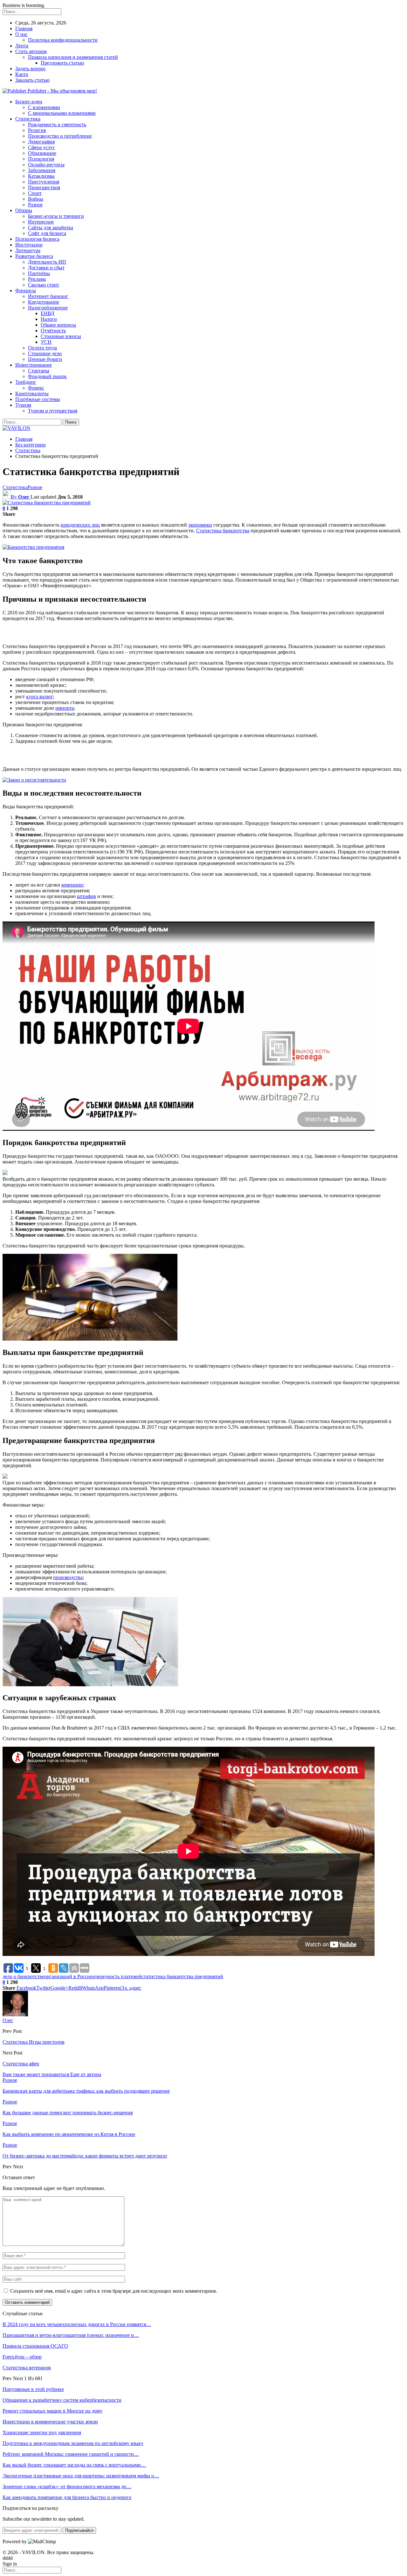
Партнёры (39, 273)
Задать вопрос (31, 69)
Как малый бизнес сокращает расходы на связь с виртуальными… (74, 2465)
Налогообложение (48, 308)
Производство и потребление (60, 136)
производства (68, 1577)
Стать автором (31, 51)
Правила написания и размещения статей (73, 57)
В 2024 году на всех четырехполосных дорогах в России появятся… (77, 2324)
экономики (200, 525)
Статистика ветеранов (27, 2368)
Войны (36, 199)
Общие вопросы (58, 325)
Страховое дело (45, 353)
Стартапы (39, 371)
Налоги (49, 319)
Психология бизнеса (37, 239)
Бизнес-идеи (29, 102)
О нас (21, 34)
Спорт (35, 193)
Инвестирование (34, 365)
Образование (42, 153)
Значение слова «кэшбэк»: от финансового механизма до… (67, 2486)
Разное (35, 205)
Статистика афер (21, 2064)
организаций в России (69, 1976)
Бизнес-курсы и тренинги (56, 216)
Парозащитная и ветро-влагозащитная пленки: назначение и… (71, 2335)
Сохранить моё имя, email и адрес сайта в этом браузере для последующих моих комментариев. (114, 2291)
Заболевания (42, 170)
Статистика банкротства (223, 531)
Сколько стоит (44, 285)
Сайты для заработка (51, 228)
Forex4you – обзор (22, 2357)
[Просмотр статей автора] (15, 2015)
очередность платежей (117, 1976)
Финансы (26, 290)
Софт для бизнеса (47, 233)
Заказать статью (32, 80)
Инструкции (29, 245)
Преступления (44, 182)
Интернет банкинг (48, 296)
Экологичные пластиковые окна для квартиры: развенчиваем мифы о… (81, 2476)
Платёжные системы (38, 399)
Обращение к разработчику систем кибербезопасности (62, 2400)
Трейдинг (26, 382)
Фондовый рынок (47, 376)
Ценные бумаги (45, 359)
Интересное (41, 222)
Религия (37, 130)
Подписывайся (79, 2530)
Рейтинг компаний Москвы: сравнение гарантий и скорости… (71, 2454)
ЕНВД (48, 313)
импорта (65, 708)
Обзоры (24, 210)
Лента (22, 46)
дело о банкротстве (23, 1976)
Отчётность (53, 331)
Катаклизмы (41, 176)
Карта (22, 74)
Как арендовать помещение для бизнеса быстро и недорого (67, 2497)
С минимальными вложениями (62, 113)
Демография (41, 142)
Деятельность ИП (47, 262)
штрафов (86, 896)
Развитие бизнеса (34, 256)
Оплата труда (42, 348)
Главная (24, 28)
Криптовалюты (32, 394)
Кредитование (44, 302)
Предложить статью (62, 63)
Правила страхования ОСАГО (35, 2346)
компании (72, 885)
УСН (46, 342)
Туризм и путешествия (53, 411)
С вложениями (44, 107)
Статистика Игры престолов (34, 2042)
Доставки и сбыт (46, 268)
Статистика (28, 119)
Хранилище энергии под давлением (42, 2432)
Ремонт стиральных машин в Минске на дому (52, 2411)
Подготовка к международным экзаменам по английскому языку (73, 2443)
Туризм (23, 405)
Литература (28, 250)
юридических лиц (80, 525)
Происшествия (44, 187)
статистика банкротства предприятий (182, 1976)
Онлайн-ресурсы (46, 165)
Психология (41, 159)
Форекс (36, 388)
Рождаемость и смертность (57, 124)
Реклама (37, 279)
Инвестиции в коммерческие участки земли (50, 2422)
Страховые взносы (61, 336)
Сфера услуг (41, 147)
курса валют (39, 697)
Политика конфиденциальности (63, 40)
